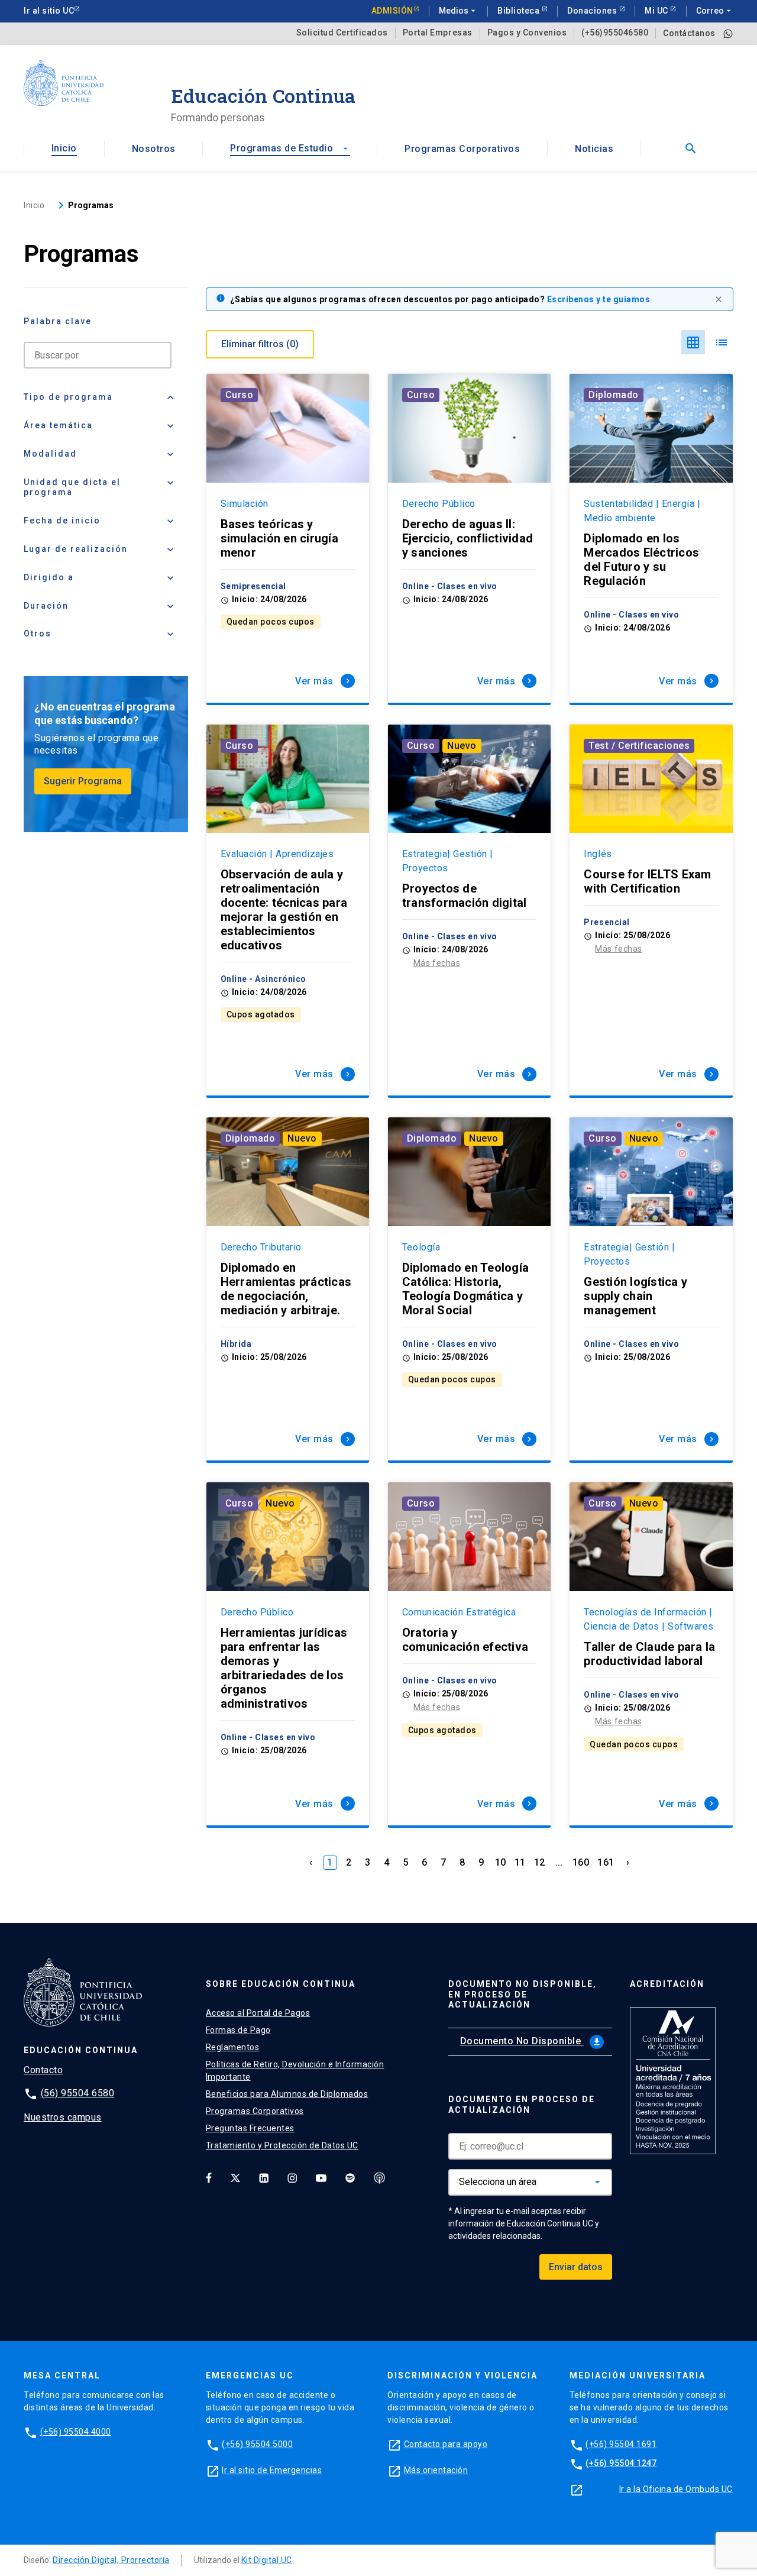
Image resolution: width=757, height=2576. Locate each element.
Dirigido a (100, 578)
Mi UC (657, 11)
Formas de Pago (238, 2030)
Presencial (606, 922)
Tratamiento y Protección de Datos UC (282, 2145)
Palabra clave (58, 321)
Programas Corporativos (462, 149)
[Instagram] (292, 2178)
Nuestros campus (63, 2117)
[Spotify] (350, 2178)
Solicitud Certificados (342, 33)
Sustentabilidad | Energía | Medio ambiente (642, 511)
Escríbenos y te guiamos (599, 299)
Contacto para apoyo (446, 2444)
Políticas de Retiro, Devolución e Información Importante (295, 2071)
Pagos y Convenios (527, 33)
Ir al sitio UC (49, 11)
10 (501, 1862)
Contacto (43, 2070)
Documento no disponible (531, 2041)
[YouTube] (321, 2178)
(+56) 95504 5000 (257, 2444)
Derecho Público (439, 504)
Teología (421, 1247)
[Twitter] (235, 2178)
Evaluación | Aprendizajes (277, 854)
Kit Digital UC (267, 2560)
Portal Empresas (438, 33)
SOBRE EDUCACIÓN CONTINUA (281, 1984)
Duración (100, 606)
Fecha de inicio (100, 521)
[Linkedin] (264, 2178)
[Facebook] (209, 2178)
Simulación (245, 504)
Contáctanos (689, 33)
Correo (715, 11)
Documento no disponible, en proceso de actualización (523, 1995)
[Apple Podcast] (380, 2178)
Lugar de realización (100, 550)
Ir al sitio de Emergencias (272, 2470)
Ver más (324, 681)
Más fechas (437, 963)
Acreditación (667, 1984)
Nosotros (154, 149)
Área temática (100, 426)
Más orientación (436, 2470)
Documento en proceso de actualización (522, 2105)
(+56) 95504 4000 (76, 2432)
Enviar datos (576, 2267)
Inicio (64, 148)
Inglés (598, 854)
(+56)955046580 (615, 33)
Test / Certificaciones (639, 746)
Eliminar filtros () (260, 344)
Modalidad (100, 454)
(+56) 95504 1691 (621, 2444)
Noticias (594, 149)
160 (581, 1862)
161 (606, 1862)
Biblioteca (520, 11)
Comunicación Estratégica (459, 1612)
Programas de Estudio (290, 148)
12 (540, 1862)
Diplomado (614, 395)
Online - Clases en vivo (450, 586)
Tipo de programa (100, 397)
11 (520, 1862)
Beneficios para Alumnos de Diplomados (287, 2094)
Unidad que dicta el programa (100, 487)
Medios (458, 11)
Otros (100, 634)
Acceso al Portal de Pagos (258, 2013)
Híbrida (236, 1344)
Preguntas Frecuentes (250, 2128)
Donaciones (593, 11)
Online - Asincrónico (263, 979)
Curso (240, 395)
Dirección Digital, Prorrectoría (111, 2560)
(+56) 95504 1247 (621, 2463)
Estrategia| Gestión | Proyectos (448, 861)
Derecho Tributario (261, 1247)
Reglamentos (233, 2047)
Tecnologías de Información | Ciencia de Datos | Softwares (648, 1619)
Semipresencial (253, 586)
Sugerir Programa (83, 781)
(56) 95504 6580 (78, 2093)
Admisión (392, 11)
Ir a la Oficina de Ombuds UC (676, 2489)
